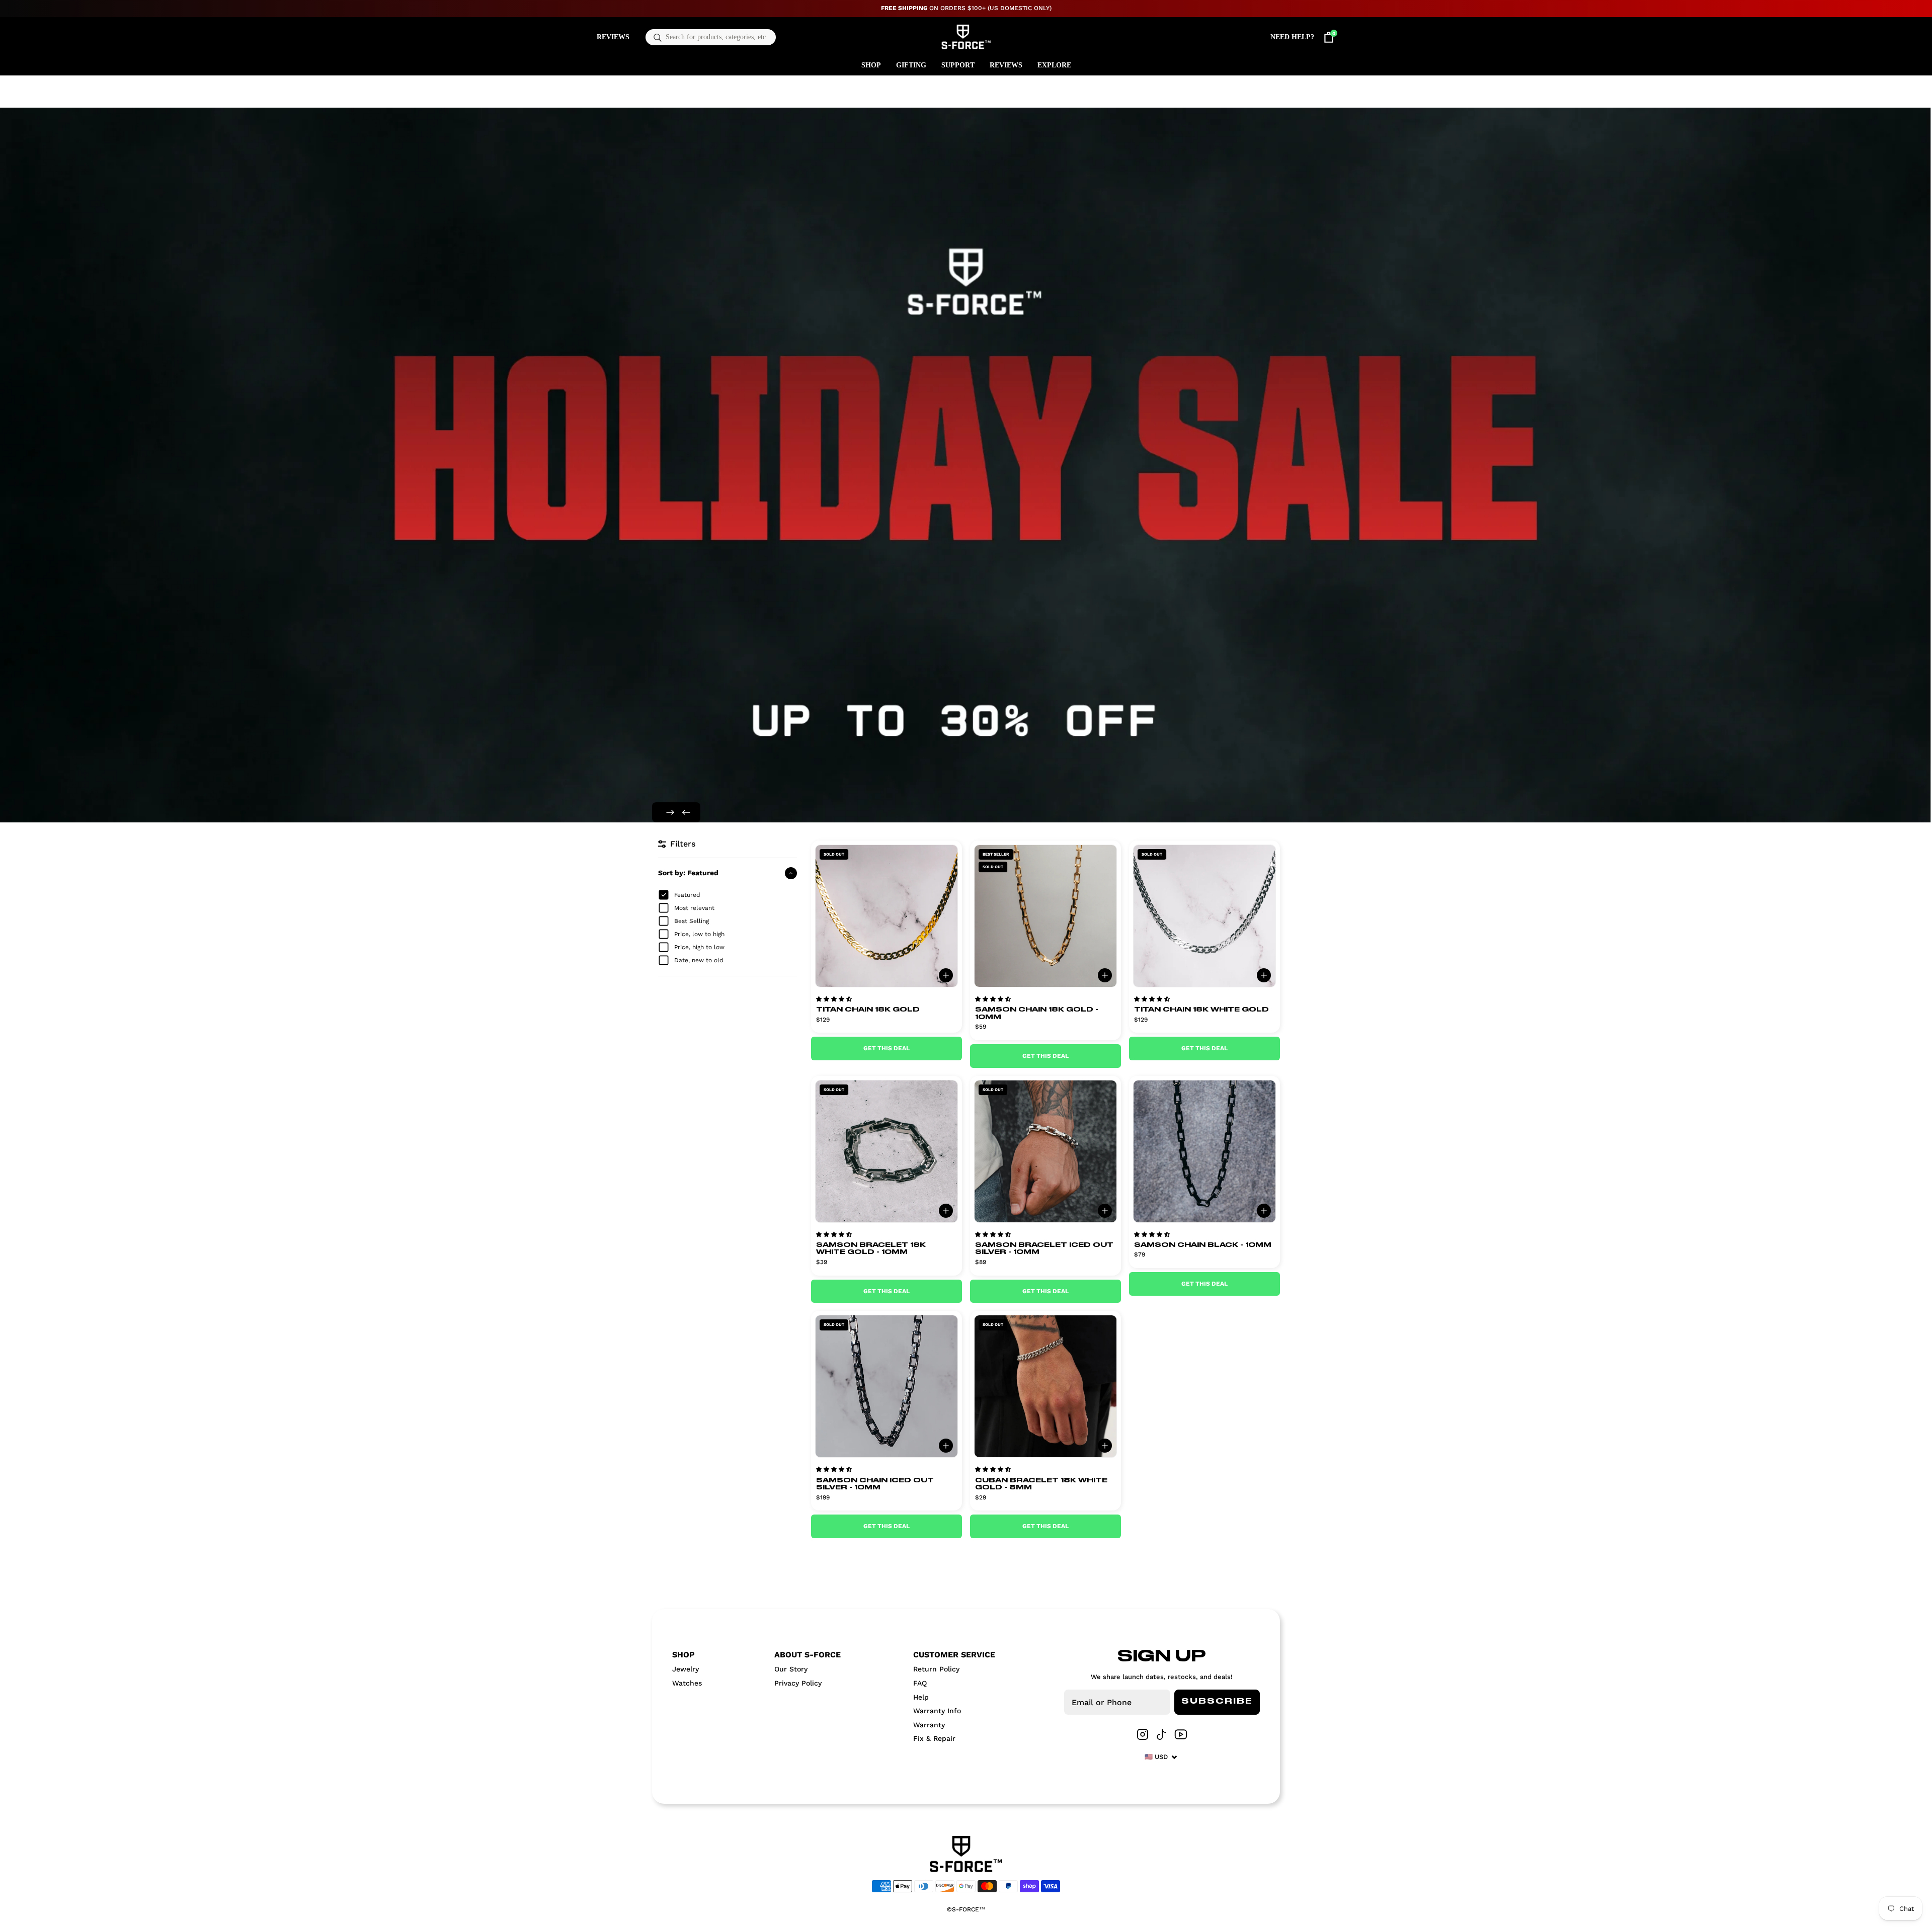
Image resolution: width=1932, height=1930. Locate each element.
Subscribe (1217, 1702)
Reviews (613, 37)
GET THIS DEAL (887, 1048)
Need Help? (1292, 37)
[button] (834, 998)
